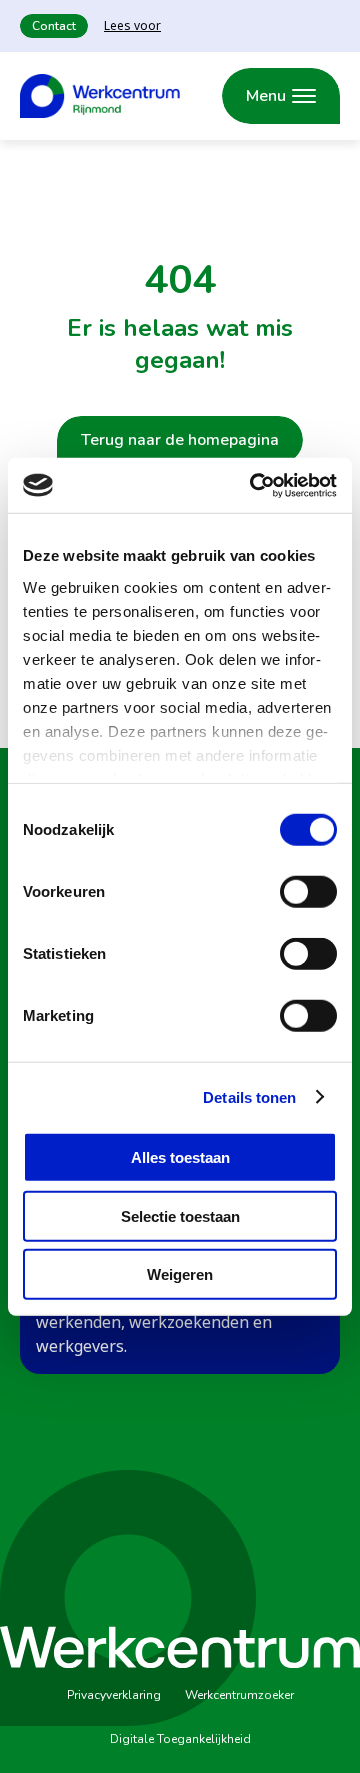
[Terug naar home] (100, 96)
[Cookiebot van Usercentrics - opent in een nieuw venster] (254, 485)
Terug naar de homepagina (180, 440)
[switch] (308, 892)
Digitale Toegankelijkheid (180, 1739)
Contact (54, 26)
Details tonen (249, 1096)
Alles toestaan (180, 1157)
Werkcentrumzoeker (239, 1695)
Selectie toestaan (180, 1215)
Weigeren (180, 1274)
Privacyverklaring (114, 1695)
